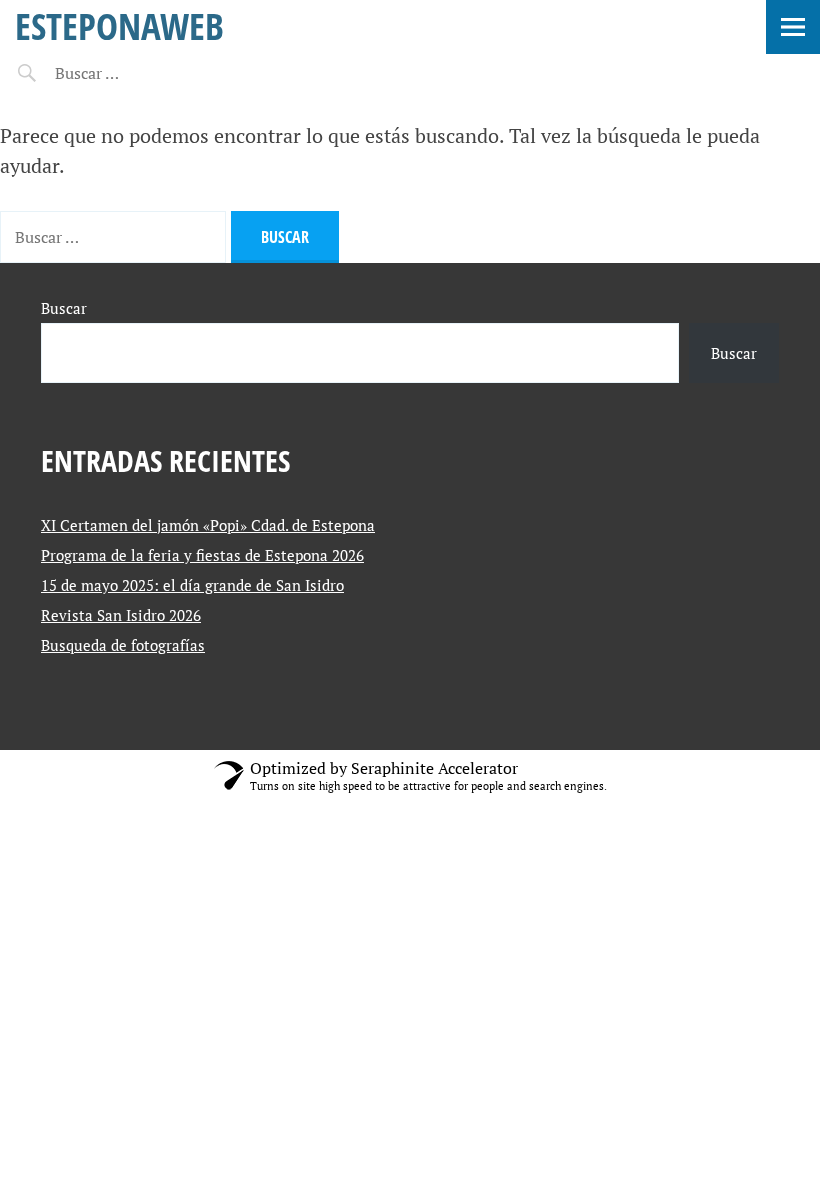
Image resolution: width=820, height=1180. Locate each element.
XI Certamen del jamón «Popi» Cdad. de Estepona (208, 525)
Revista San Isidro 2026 (121, 615)
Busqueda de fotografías (123, 645)
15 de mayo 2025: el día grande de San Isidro (192, 585)
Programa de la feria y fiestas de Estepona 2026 (202, 555)
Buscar (64, 308)
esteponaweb (119, 25)
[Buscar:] (137, 73)
